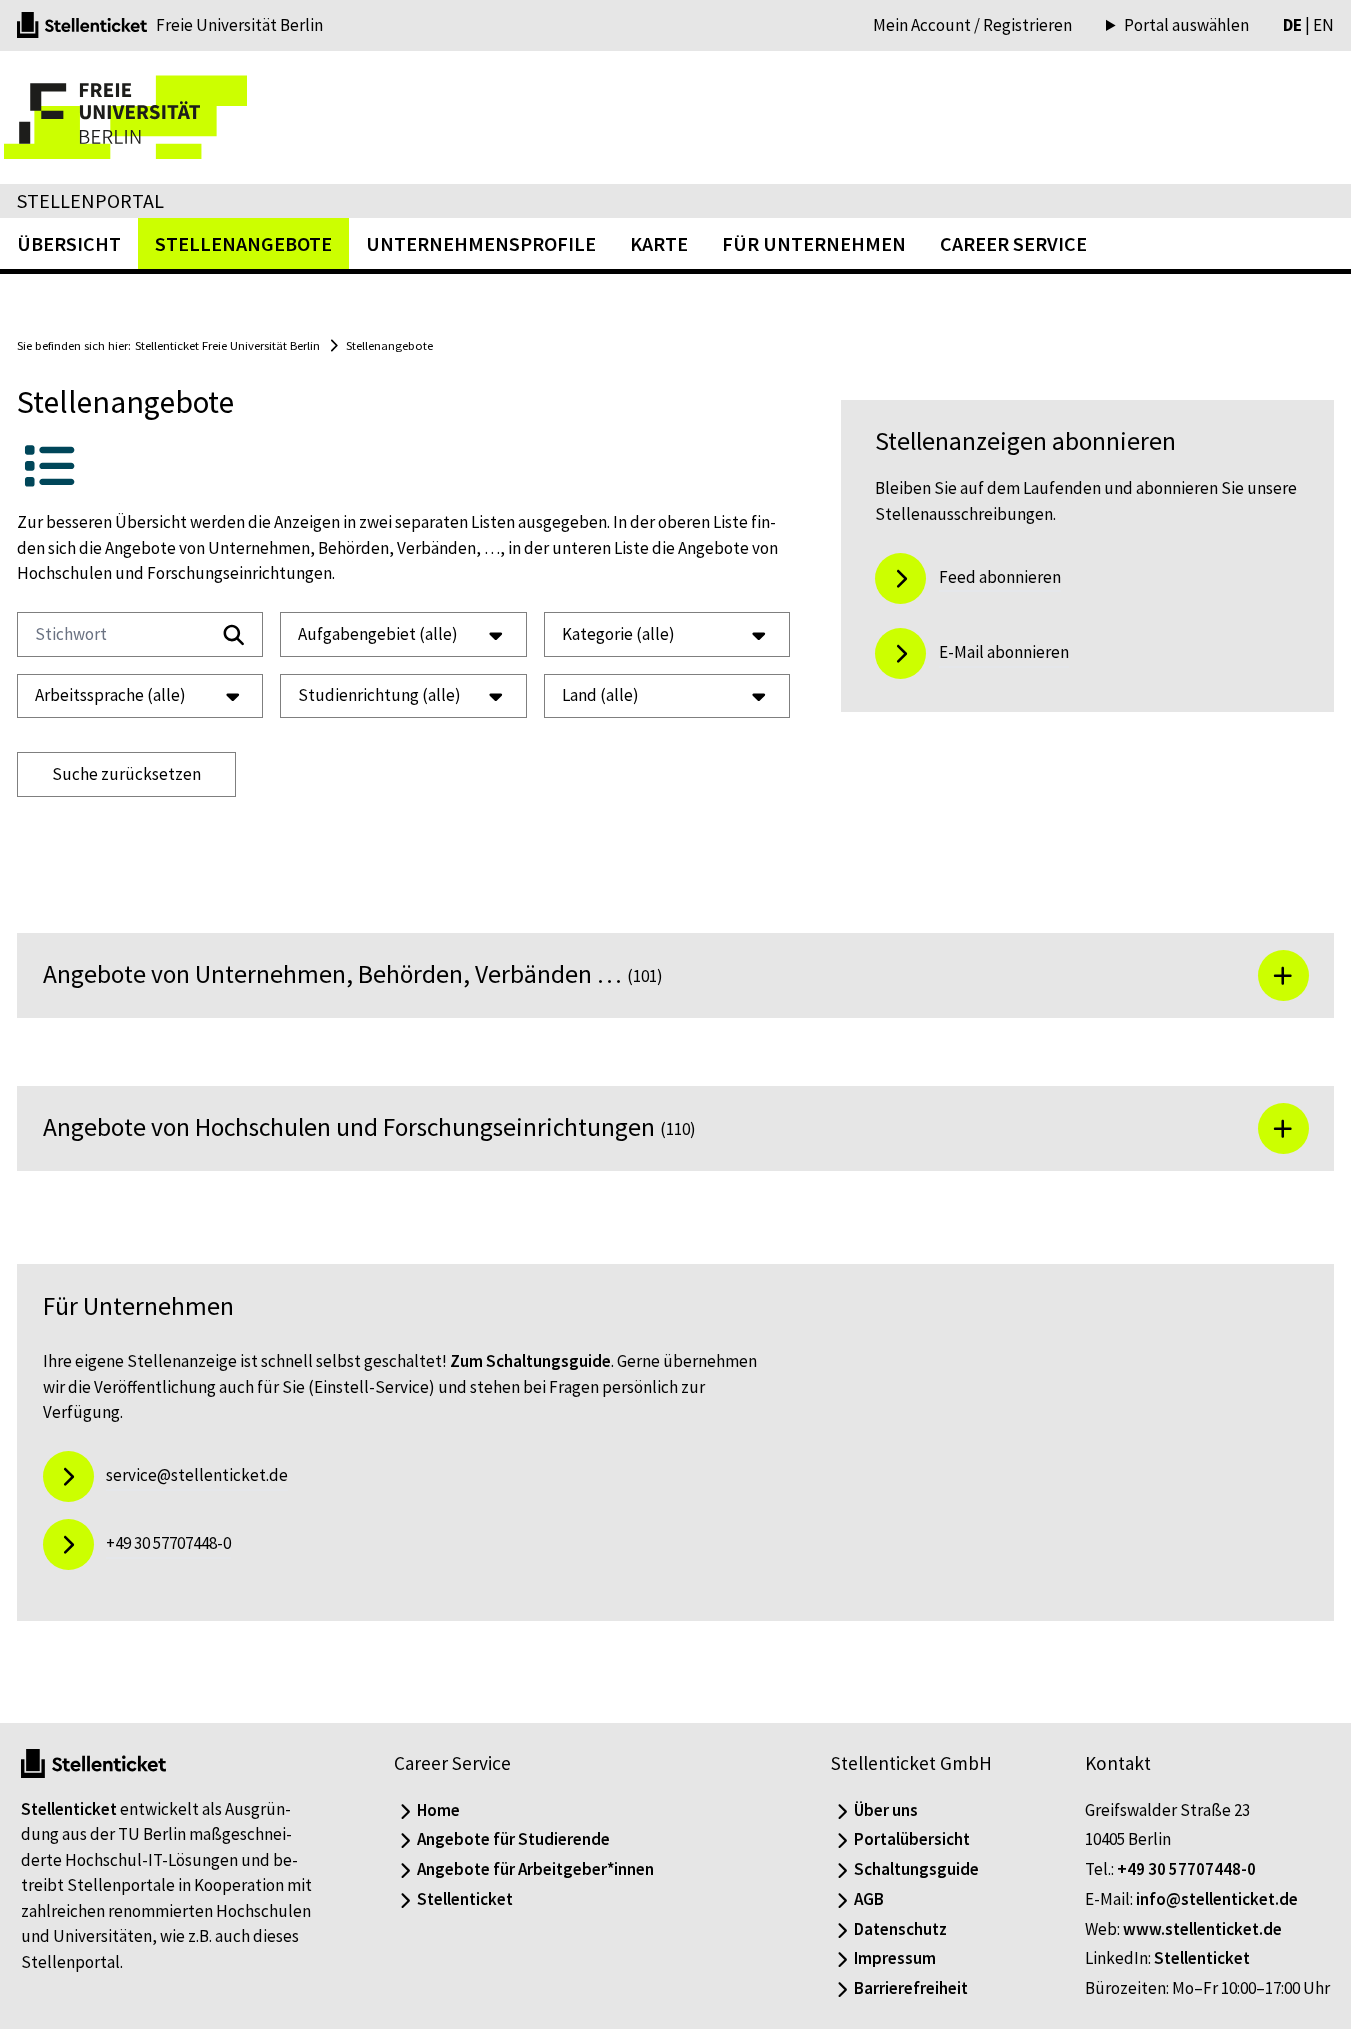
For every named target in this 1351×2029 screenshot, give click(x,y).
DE (1292, 25)
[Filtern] (234, 635)
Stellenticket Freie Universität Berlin (227, 345)
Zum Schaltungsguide (530, 1361)
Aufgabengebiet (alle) (378, 634)
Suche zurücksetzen (126, 774)
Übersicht (69, 243)
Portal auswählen (1186, 25)
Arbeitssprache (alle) (110, 695)
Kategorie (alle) (618, 634)
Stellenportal (90, 200)
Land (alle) (600, 695)
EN (1323, 25)
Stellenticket (69, 1809)
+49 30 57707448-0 (1186, 1869)
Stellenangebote (389, 345)
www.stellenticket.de (1202, 1929)
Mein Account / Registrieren (972, 25)
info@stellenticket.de (1217, 1899)
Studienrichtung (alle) (379, 695)
